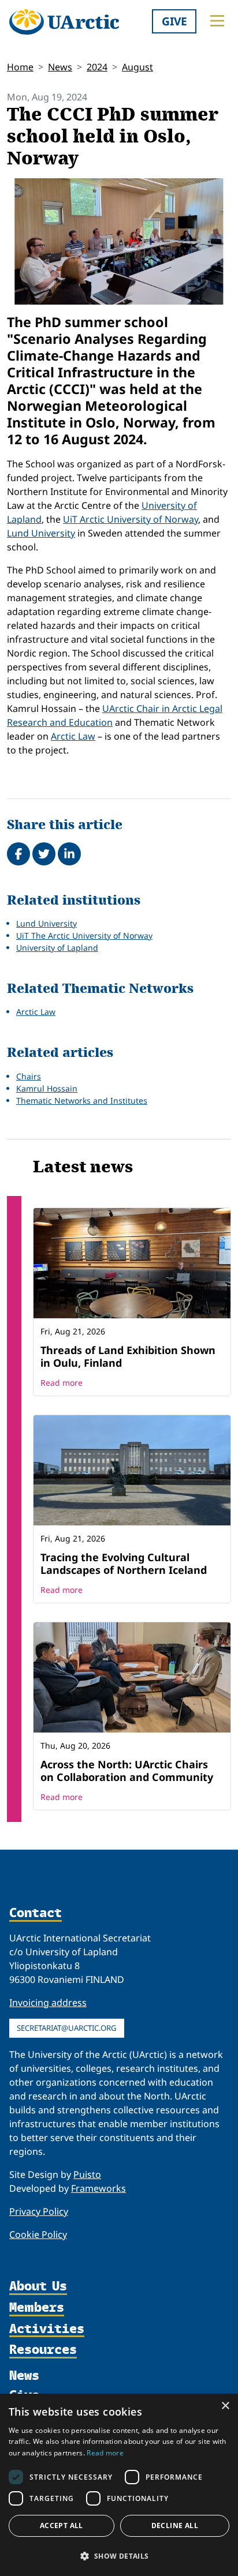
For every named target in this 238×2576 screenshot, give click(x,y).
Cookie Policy (38, 2234)
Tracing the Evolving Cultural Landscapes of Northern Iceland (124, 1563)
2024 (97, 67)
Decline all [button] (175, 2526)
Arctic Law (73, 736)
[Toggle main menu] (217, 21)
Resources (43, 2350)
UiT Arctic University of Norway (131, 519)
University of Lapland (57, 948)
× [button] (225, 2406)
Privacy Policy (39, 2211)
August (137, 67)
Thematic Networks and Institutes (82, 1100)
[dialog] (119, 2485)
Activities (47, 2329)
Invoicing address (48, 2003)
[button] (119, 2556)
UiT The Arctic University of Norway (84, 935)
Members (37, 2308)
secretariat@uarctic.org (67, 2028)
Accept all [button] (62, 2526)
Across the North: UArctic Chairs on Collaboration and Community (127, 1771)
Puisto (87, 2174)
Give (174, 21)
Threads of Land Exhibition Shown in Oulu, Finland (128, 1356)
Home (20, 67)
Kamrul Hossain (47, 1088)
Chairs (29, 1076)
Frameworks (98, 2188)
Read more (62, 1383)
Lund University (41, 533)
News (60, 67)
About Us (38, 2287)
